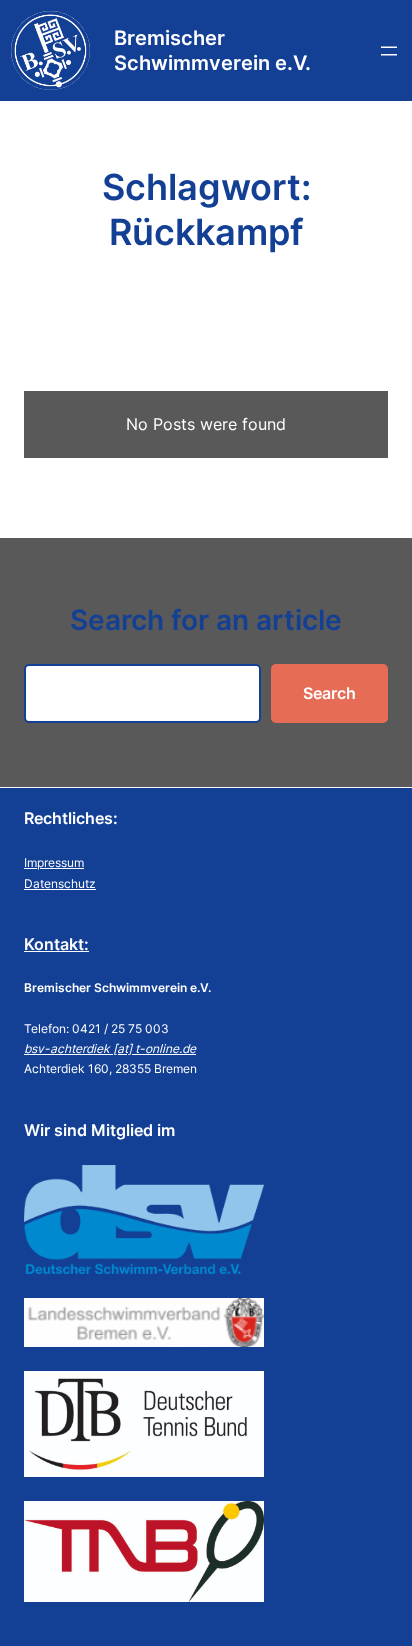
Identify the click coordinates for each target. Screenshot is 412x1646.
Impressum (54, 862)
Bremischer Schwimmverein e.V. (212, 50)
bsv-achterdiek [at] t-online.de (110, 1048)
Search (329, 693)
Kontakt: (56, 944)
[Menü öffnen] (389, 51)
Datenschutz (60, 883)
